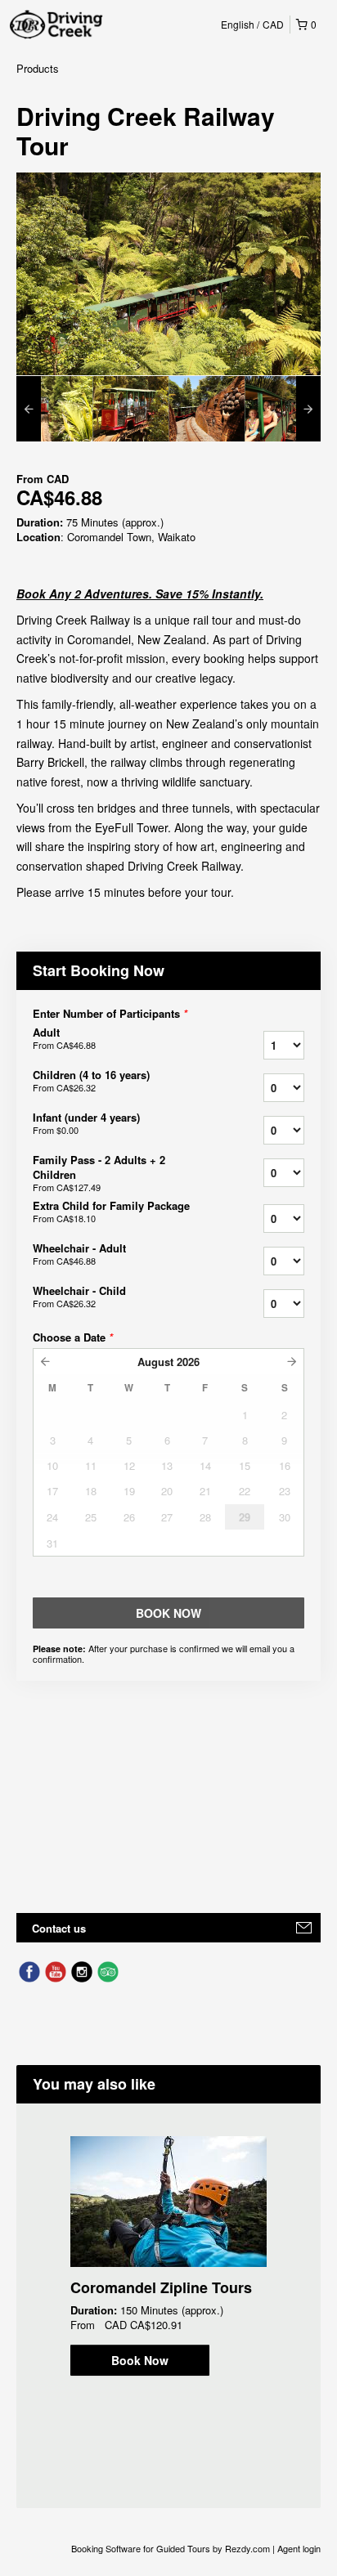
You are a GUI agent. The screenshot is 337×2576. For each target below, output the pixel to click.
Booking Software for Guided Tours (142, 2548)
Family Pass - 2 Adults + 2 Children (99, 1173)
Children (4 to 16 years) (91, 1081)
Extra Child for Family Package (111, 1212)
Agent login (299, 2548)
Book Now (140, 2360)
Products (38, 68)
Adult (64, 1038)
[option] (54, 409)
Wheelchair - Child (79, 1297)
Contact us (59, 1928)
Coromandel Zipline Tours (161, 2287)
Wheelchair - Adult (79, 1254)
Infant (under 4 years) (86, 1123)
